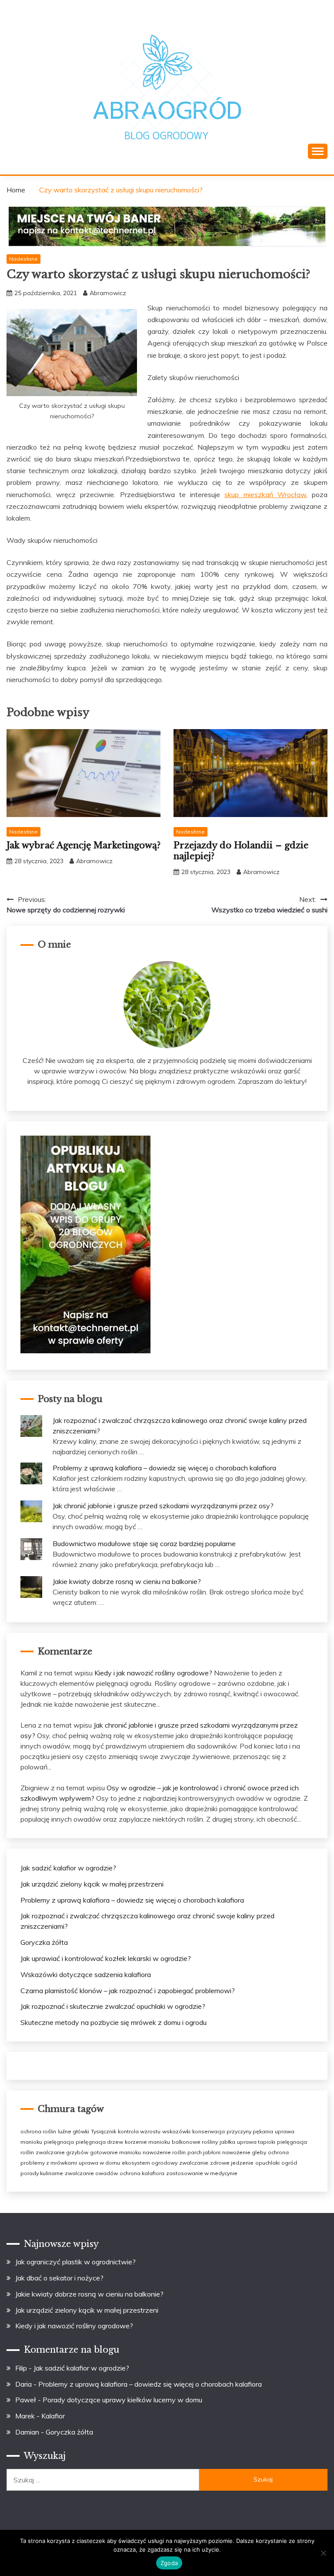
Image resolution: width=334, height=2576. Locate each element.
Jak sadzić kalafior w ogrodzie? (68, 1868)
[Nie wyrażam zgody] (323, 2553)
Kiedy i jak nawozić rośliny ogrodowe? (153, 1673)
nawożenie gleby (244, 2152)
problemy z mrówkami (49, 2163)
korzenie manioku (147, 2142)
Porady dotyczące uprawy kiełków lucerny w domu (122, 2400)
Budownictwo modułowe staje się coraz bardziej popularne (144, 1544)
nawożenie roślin (164, 2152)
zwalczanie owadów (91, 2173)
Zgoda (169, 2563)
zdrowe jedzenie (232, 2163)
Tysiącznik (104, 2131)
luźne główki (73, 2131)
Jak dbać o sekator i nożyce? (59, 2278)
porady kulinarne (42, 2173)
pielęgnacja (59, 2142)
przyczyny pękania (250, 2131)
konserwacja (209, 2131)
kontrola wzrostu (139, 2131)
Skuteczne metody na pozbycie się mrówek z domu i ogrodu (114, 2022)
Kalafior (53, 2416)
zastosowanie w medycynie (202, 2173)
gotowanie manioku (115, 2152)
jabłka (227, 2142)
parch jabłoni (204, 2152)
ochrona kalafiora (142, 2173)
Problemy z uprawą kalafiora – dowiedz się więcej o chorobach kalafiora (164, 1468)
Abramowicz (108, 293)
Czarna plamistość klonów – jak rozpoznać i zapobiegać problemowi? (128, 1991)
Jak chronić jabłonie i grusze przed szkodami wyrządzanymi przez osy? (163, 1506)
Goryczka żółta (44, 1942)
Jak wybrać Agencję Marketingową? (83, 845)
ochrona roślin (38, 2131)
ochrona (278, 2152)
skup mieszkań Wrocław (265, 494)
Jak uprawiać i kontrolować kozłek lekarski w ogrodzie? (106, 1958)
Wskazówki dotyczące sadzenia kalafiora (86, 1974)
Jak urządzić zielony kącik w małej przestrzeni (92, 1884)
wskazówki (176, 2131)
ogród (289, 2163)
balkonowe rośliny (195, 2142)
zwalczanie (194, 2163)
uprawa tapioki (256, 2142)
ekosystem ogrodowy (150, 2163)
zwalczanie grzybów (62, 2152)
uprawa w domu (99, 2163)
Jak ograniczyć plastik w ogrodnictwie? (75, 2262)
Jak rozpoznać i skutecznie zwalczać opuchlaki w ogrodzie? (113, 2006)
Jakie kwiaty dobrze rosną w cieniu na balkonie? (127, 1581)
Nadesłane (23, 259)
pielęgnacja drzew (99, 2142)
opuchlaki (267, 2163)
